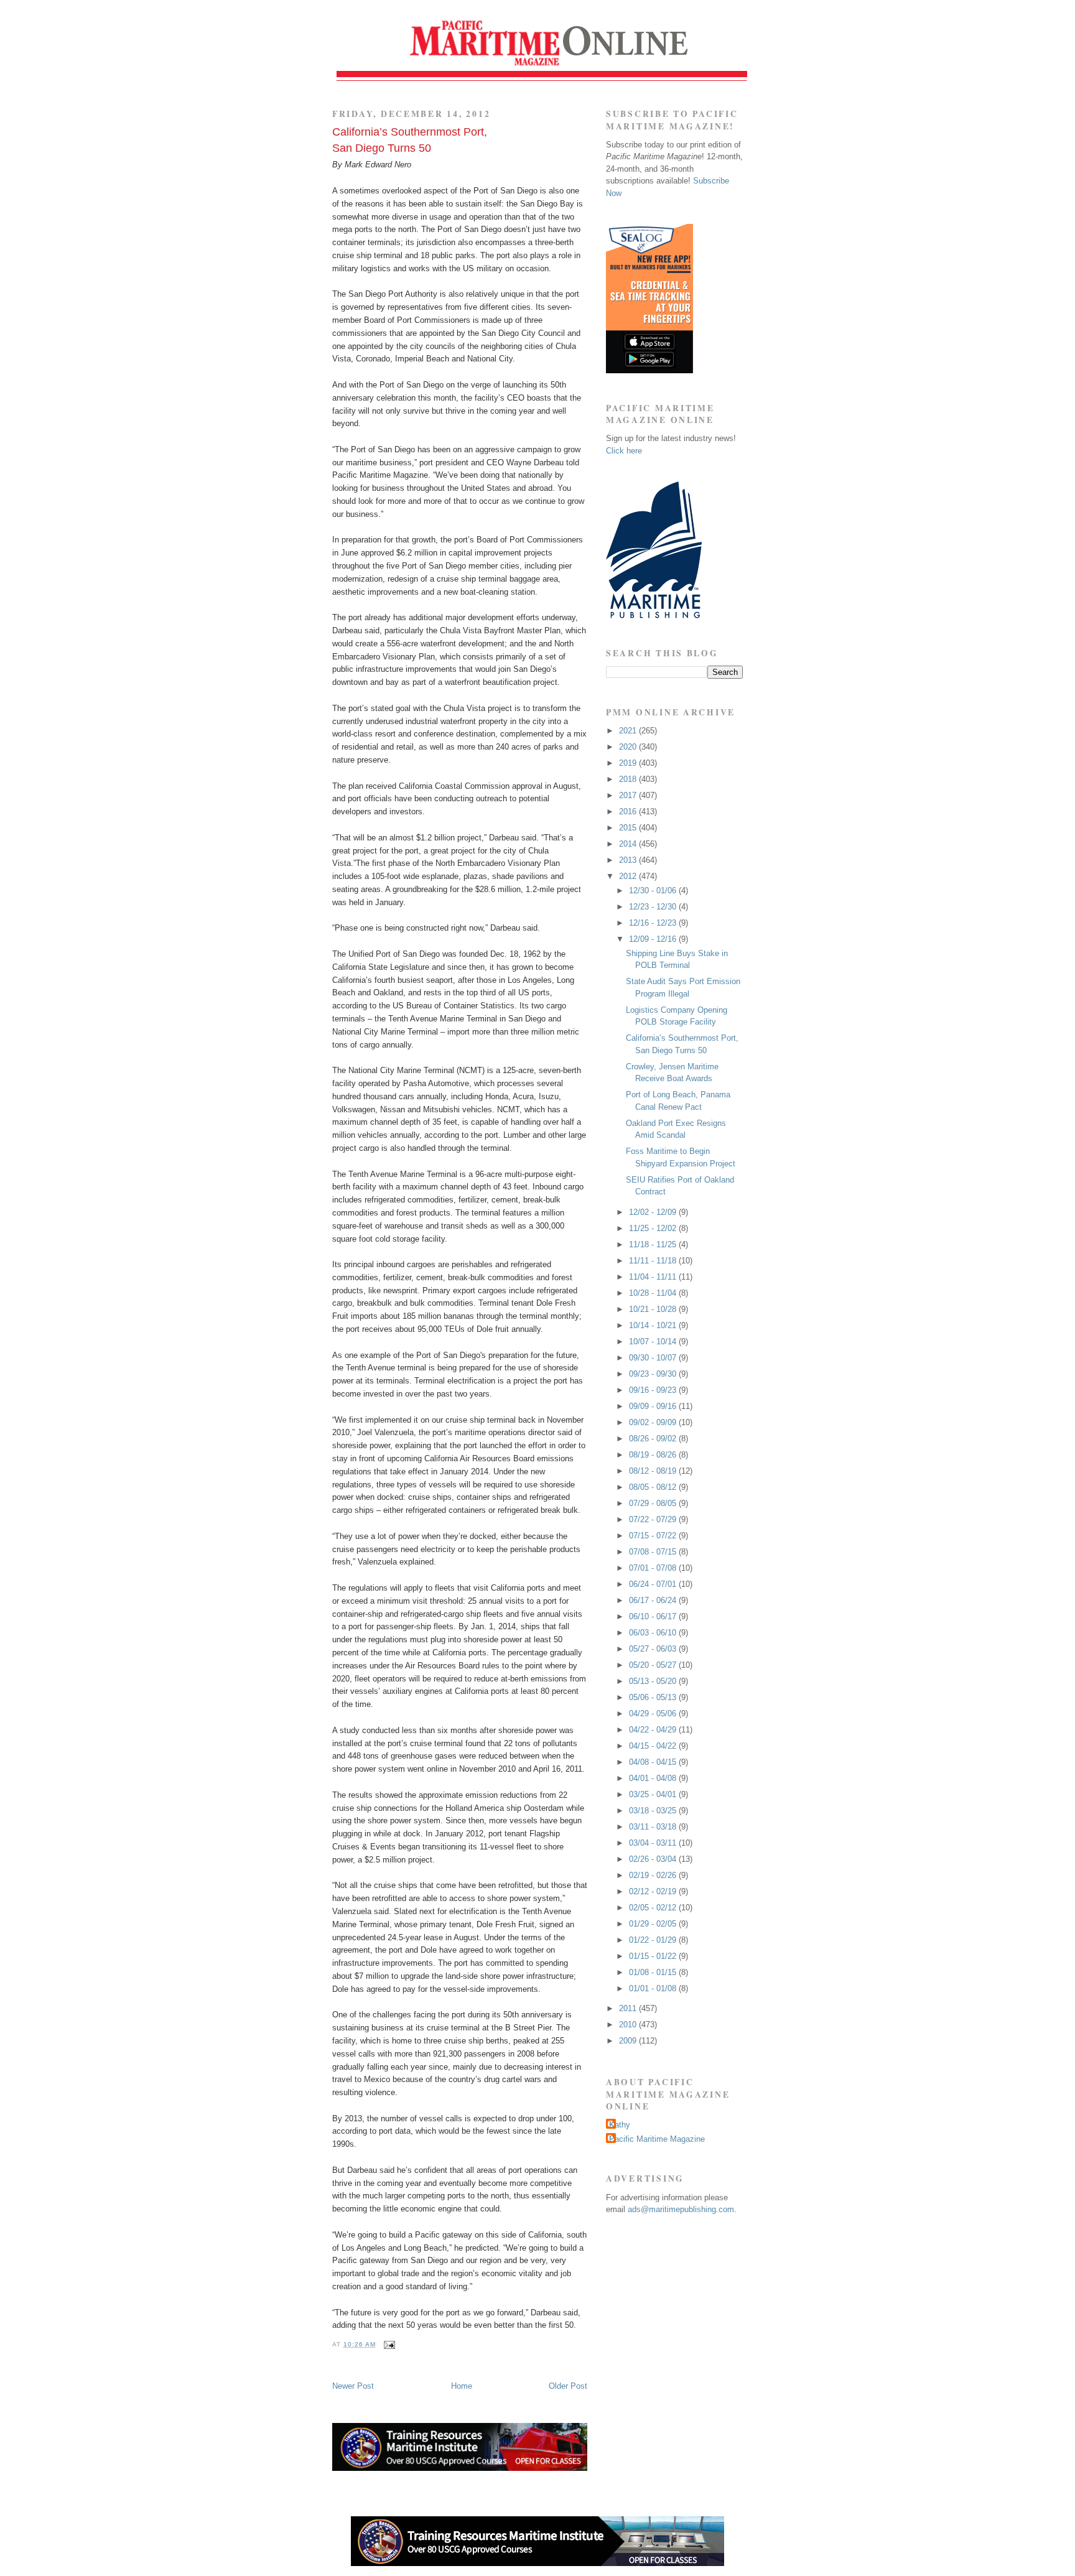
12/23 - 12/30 (654, 907)
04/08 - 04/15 (654, 1762)
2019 (629, 763)
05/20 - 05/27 (654, 1665)
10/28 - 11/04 (654, 1293)
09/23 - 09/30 (654, 1374)
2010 (629, 2025)
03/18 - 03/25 (654, 1811)
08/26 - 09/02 (654, 1439)
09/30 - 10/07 (654, 1358)
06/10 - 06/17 (654, 1616)
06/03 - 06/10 (654, 1633)
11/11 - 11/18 (654, 1261)
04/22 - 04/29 (654, 1730)
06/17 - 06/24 (654, 1600)
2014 (629, 844)
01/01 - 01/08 (654, 1988)
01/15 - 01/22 (654, 1956)
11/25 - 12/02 (654, 1228)
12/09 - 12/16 (654, 939)
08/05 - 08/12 (654, 1487)
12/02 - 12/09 (654, 1212)
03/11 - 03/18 (654, 1827)
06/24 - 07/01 (654, 1584)
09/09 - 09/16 (654, 1406)
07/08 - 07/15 (654, 1552)
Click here (624, 451)
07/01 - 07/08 (654, 1568)
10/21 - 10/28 (654, 1309)
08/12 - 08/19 (654, 1471)
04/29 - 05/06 (654, 1713)
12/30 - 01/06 (654, 890)
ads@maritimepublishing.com (681, 2209)
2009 (629, 2041)
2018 (629, 779)
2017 (629, 795)
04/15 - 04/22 (654, 1746)
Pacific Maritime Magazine (657, 2139)
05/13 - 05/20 (654, 1681)
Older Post (568, 2386)
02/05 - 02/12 (654, 1908)
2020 (629, 747)
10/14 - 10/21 (654, 1325)
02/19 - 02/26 (654, 1875)
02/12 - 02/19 (654, 1891)
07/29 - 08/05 (654, 1503)
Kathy (620, 2125)
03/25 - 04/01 (654, 1794)
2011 (629, 2008)
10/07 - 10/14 (654, 1341)
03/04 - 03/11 (654, 1843)
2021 (629, 731)
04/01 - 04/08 (654, 1778)
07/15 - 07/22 (654, 1536)
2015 (629, 828)
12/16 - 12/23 (654, 923)
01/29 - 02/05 (654, 1924)
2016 (629, 811)
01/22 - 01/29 (654, 1940)
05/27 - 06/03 (654, 1649)
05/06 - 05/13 (654, 1697)
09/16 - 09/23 (654, 1390)
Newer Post (353, 2386)
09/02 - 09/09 (654, 1422)
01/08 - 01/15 (654, 1972)
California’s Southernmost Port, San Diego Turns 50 (410, 140)
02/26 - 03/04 (654, 1859)
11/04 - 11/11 (654, 1277)
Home (462, 2386)
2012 (629, 876)
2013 (629, 860)
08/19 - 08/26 (654, 1455)
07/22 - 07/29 (654, 1519)
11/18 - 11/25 (654, 1244)
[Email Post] (388, 2344)
